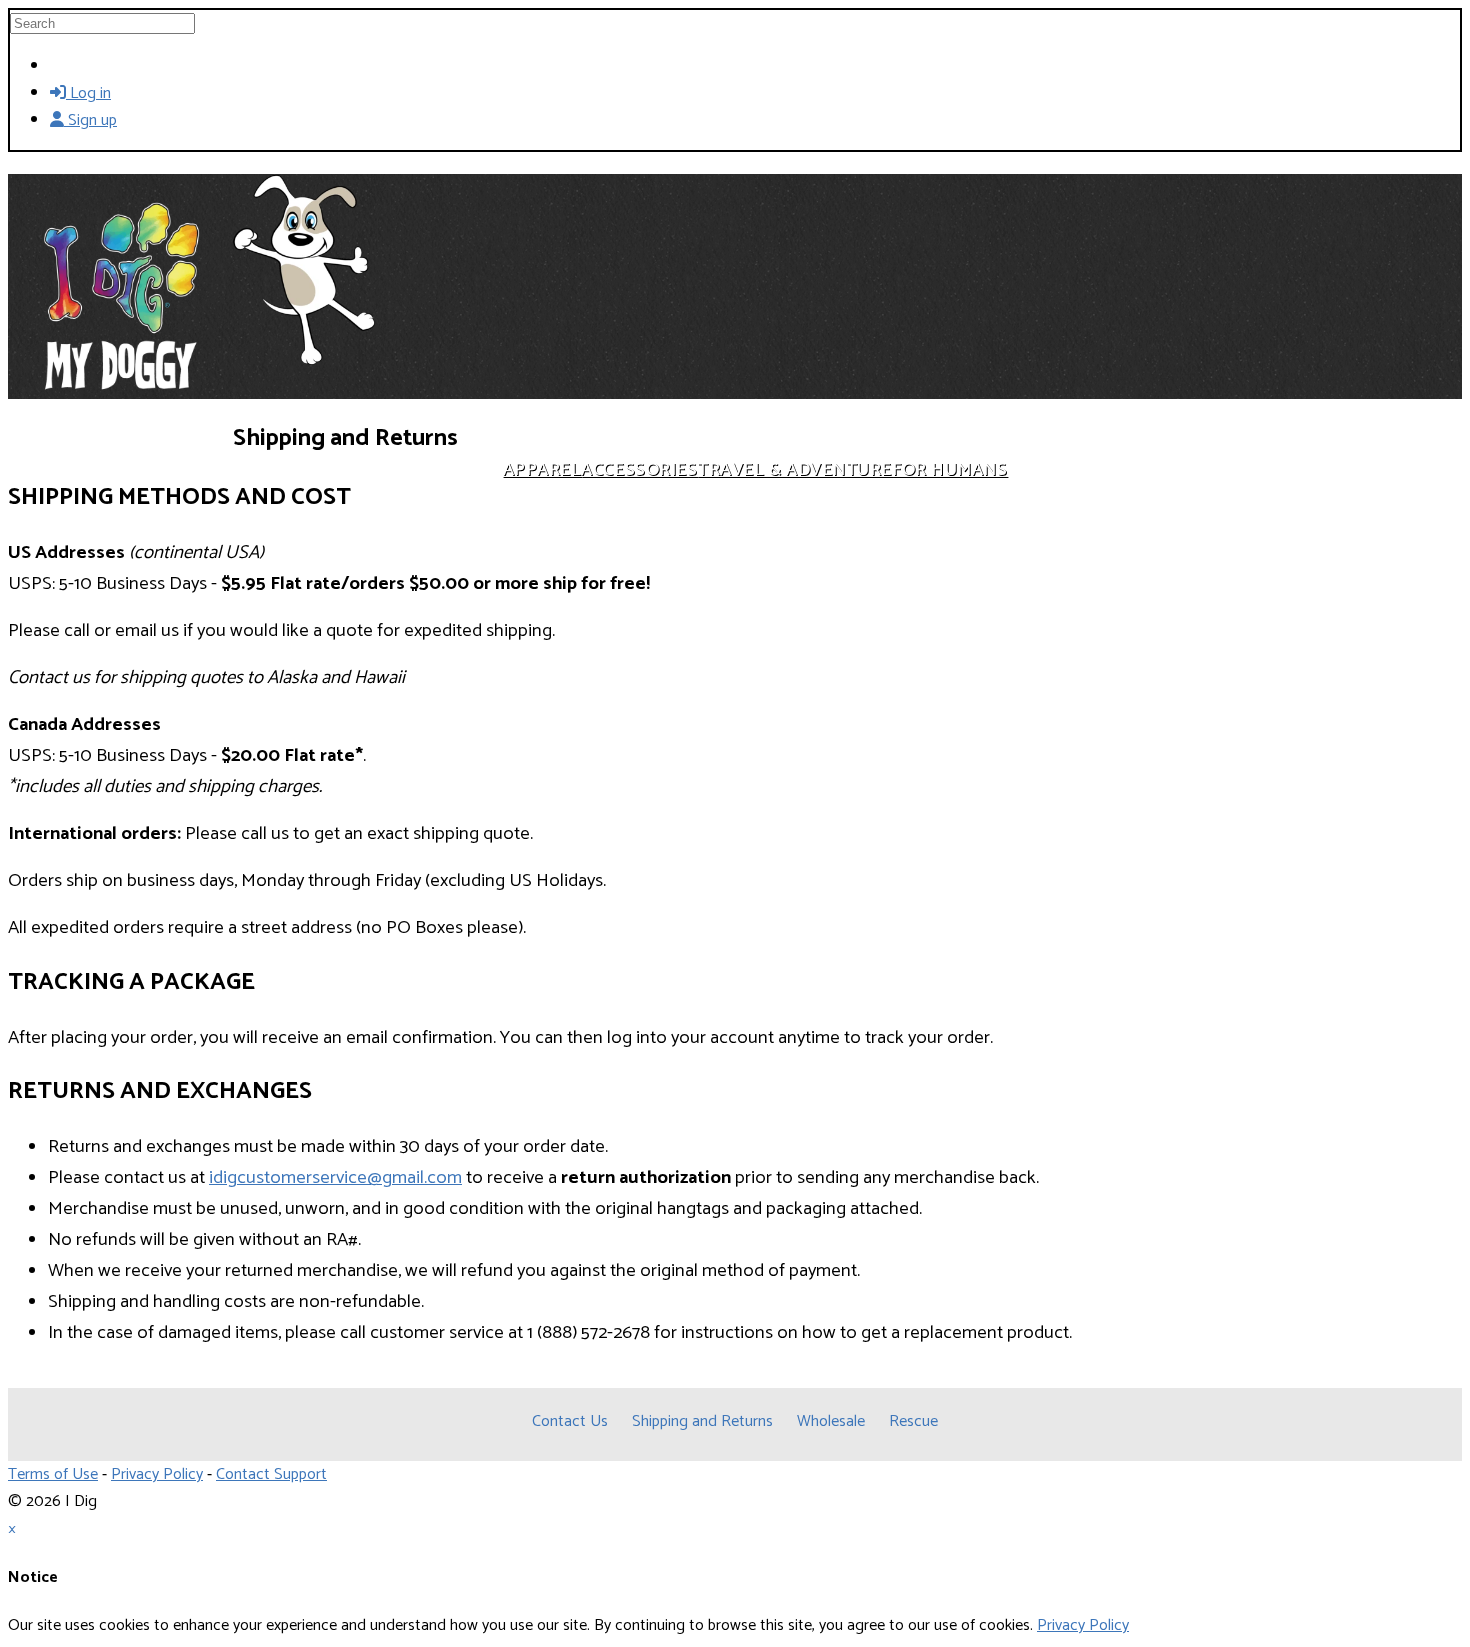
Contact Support (271, 1474)
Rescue (913, 1421)
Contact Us (570, 1421)
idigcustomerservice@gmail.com (335, 1177)
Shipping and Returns (702, 1421)
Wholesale (831, 1421)
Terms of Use (53, 1474)
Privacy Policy (157, 1474)
